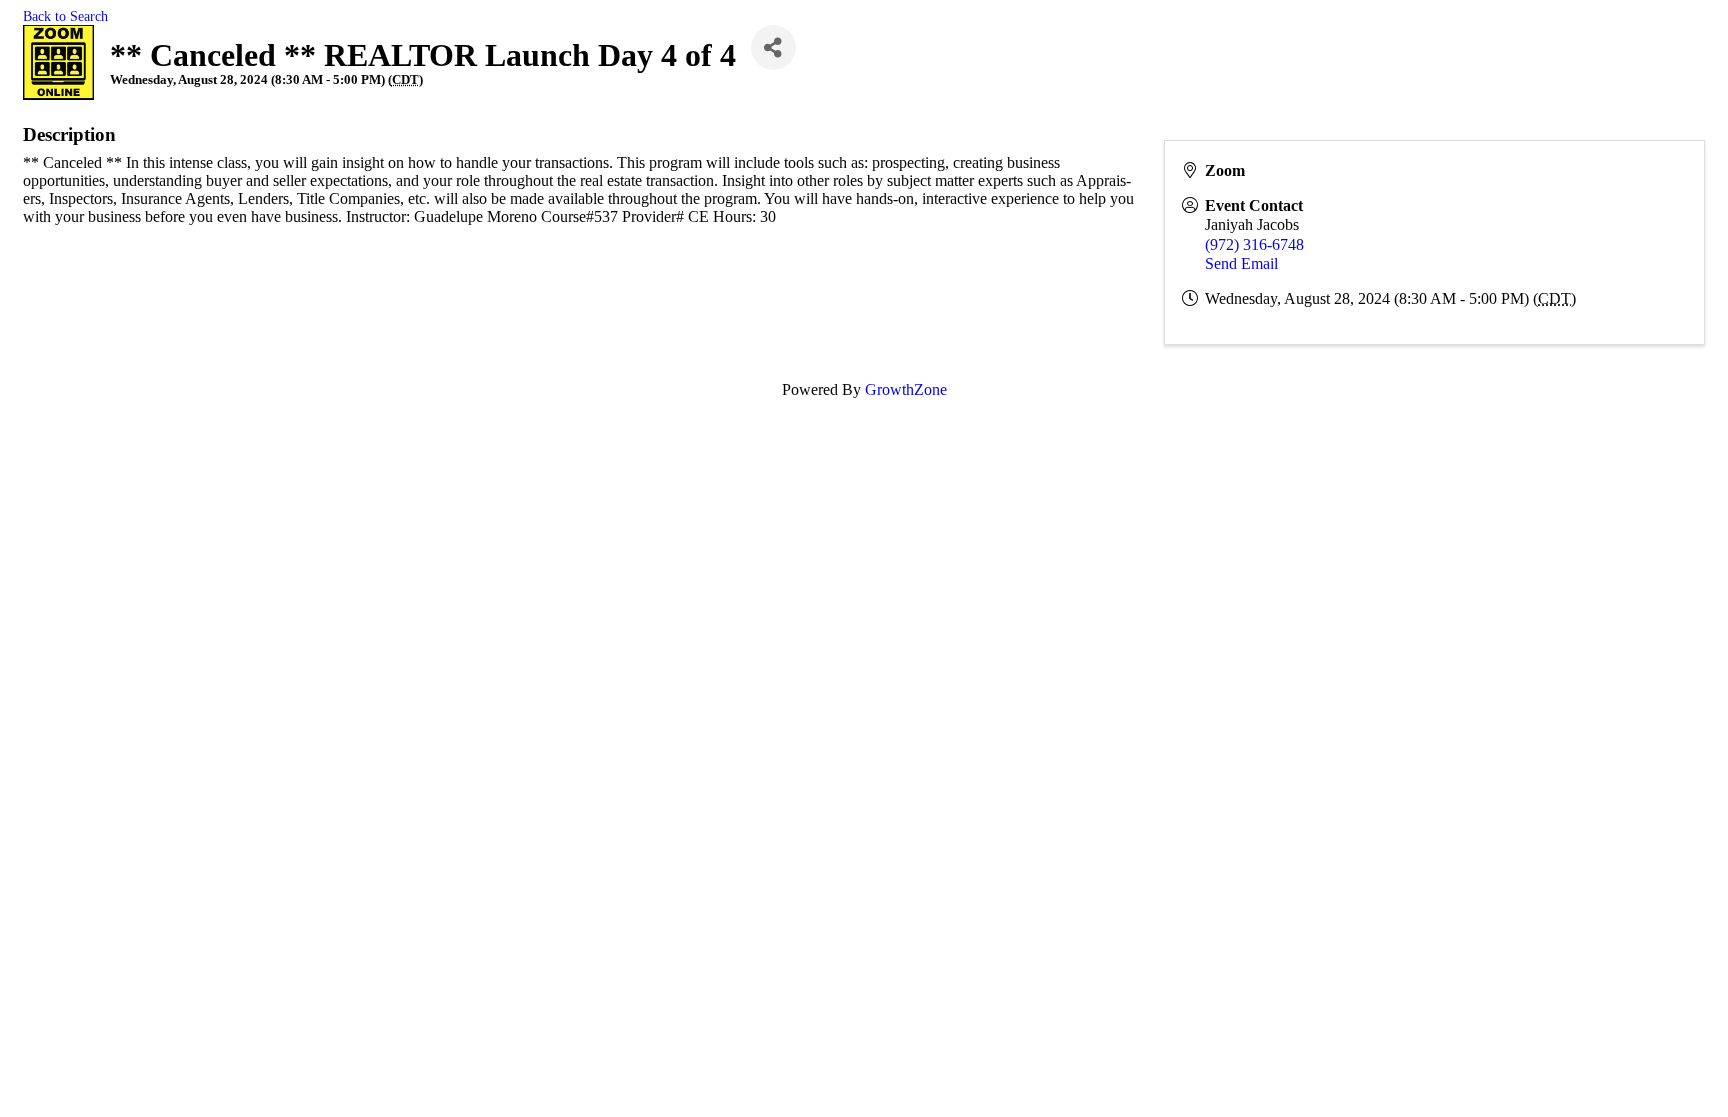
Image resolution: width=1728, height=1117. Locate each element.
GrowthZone (906, 389)
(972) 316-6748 (1254, 244)
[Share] (773, 47)
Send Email (1241, 263)
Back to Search (65, 16)
